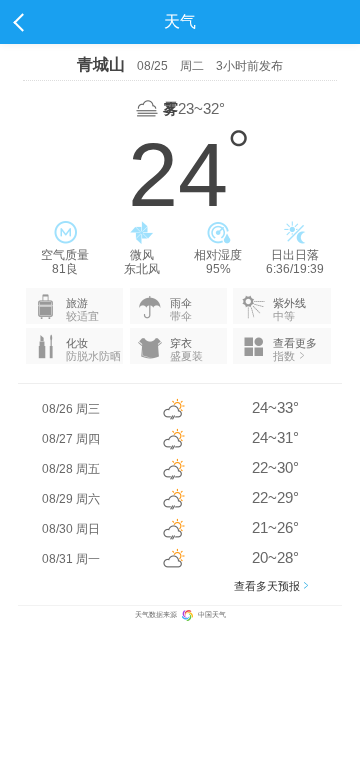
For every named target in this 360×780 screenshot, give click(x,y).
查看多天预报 (267, 586)
